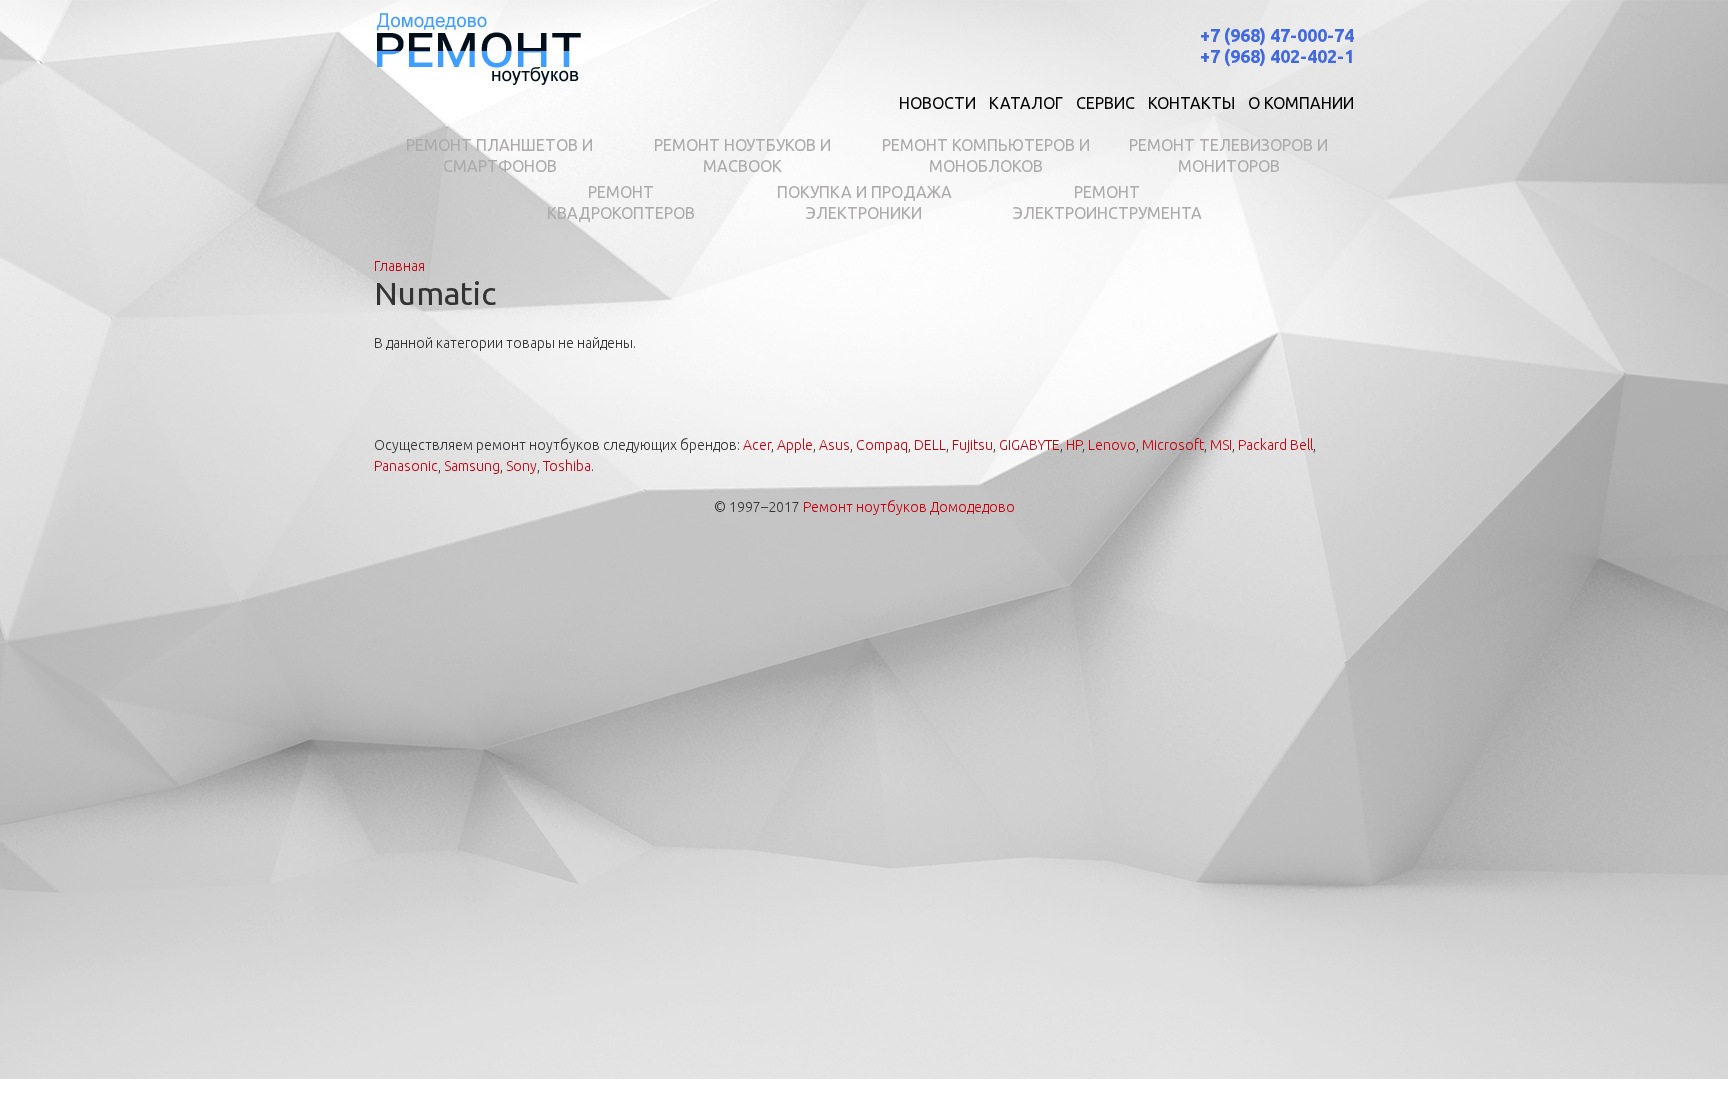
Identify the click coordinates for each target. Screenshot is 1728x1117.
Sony (521, 466)
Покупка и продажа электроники (864, 202)
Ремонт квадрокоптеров (621, 202)
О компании (1301, 103)
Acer (757, 445)
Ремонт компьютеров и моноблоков (986, 155)
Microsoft (1173, 445)
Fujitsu (972, 445)
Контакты (1191, 103)
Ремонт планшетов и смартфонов (499, 155)
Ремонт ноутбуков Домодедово (909, 507)
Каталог (1026, 103)
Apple (795, 445)
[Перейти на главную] (478, 47)
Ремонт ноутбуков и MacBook (742, 155)
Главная (399, 266)
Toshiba (567, 466)
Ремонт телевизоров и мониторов (1228, 155)
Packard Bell (1275, 445)
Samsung (472, 466)
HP (1074, 445)
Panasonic (406, 466)
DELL (930, 445)
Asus (834, 445)
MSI (1221, 445)
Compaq (882, 445)
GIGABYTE (1029, 445)
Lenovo (1112, 445)
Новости (937, 103)
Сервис (1105, 103)
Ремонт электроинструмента (1107, 202)
